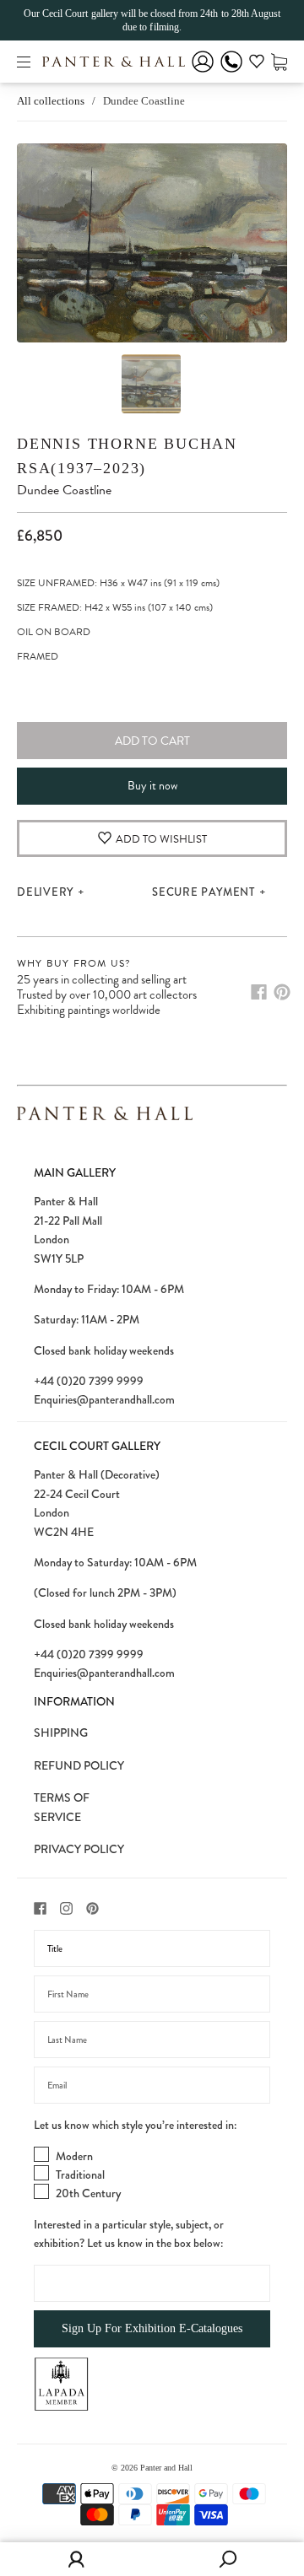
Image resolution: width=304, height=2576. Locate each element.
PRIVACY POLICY (79, 1849)
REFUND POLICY (79, 1765)
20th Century (88, 2193)
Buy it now (152, 786)
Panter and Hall (166, 2468)
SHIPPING (61, 1733)
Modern (74, 2156)
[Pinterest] (282, 992)
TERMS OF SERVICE (62, 1807)
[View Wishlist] (257, 64)
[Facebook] (259, 992)
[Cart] (279, 61)
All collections (51, 101)
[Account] (203, 73)
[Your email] (152, 2085)
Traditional (80, 2175)
